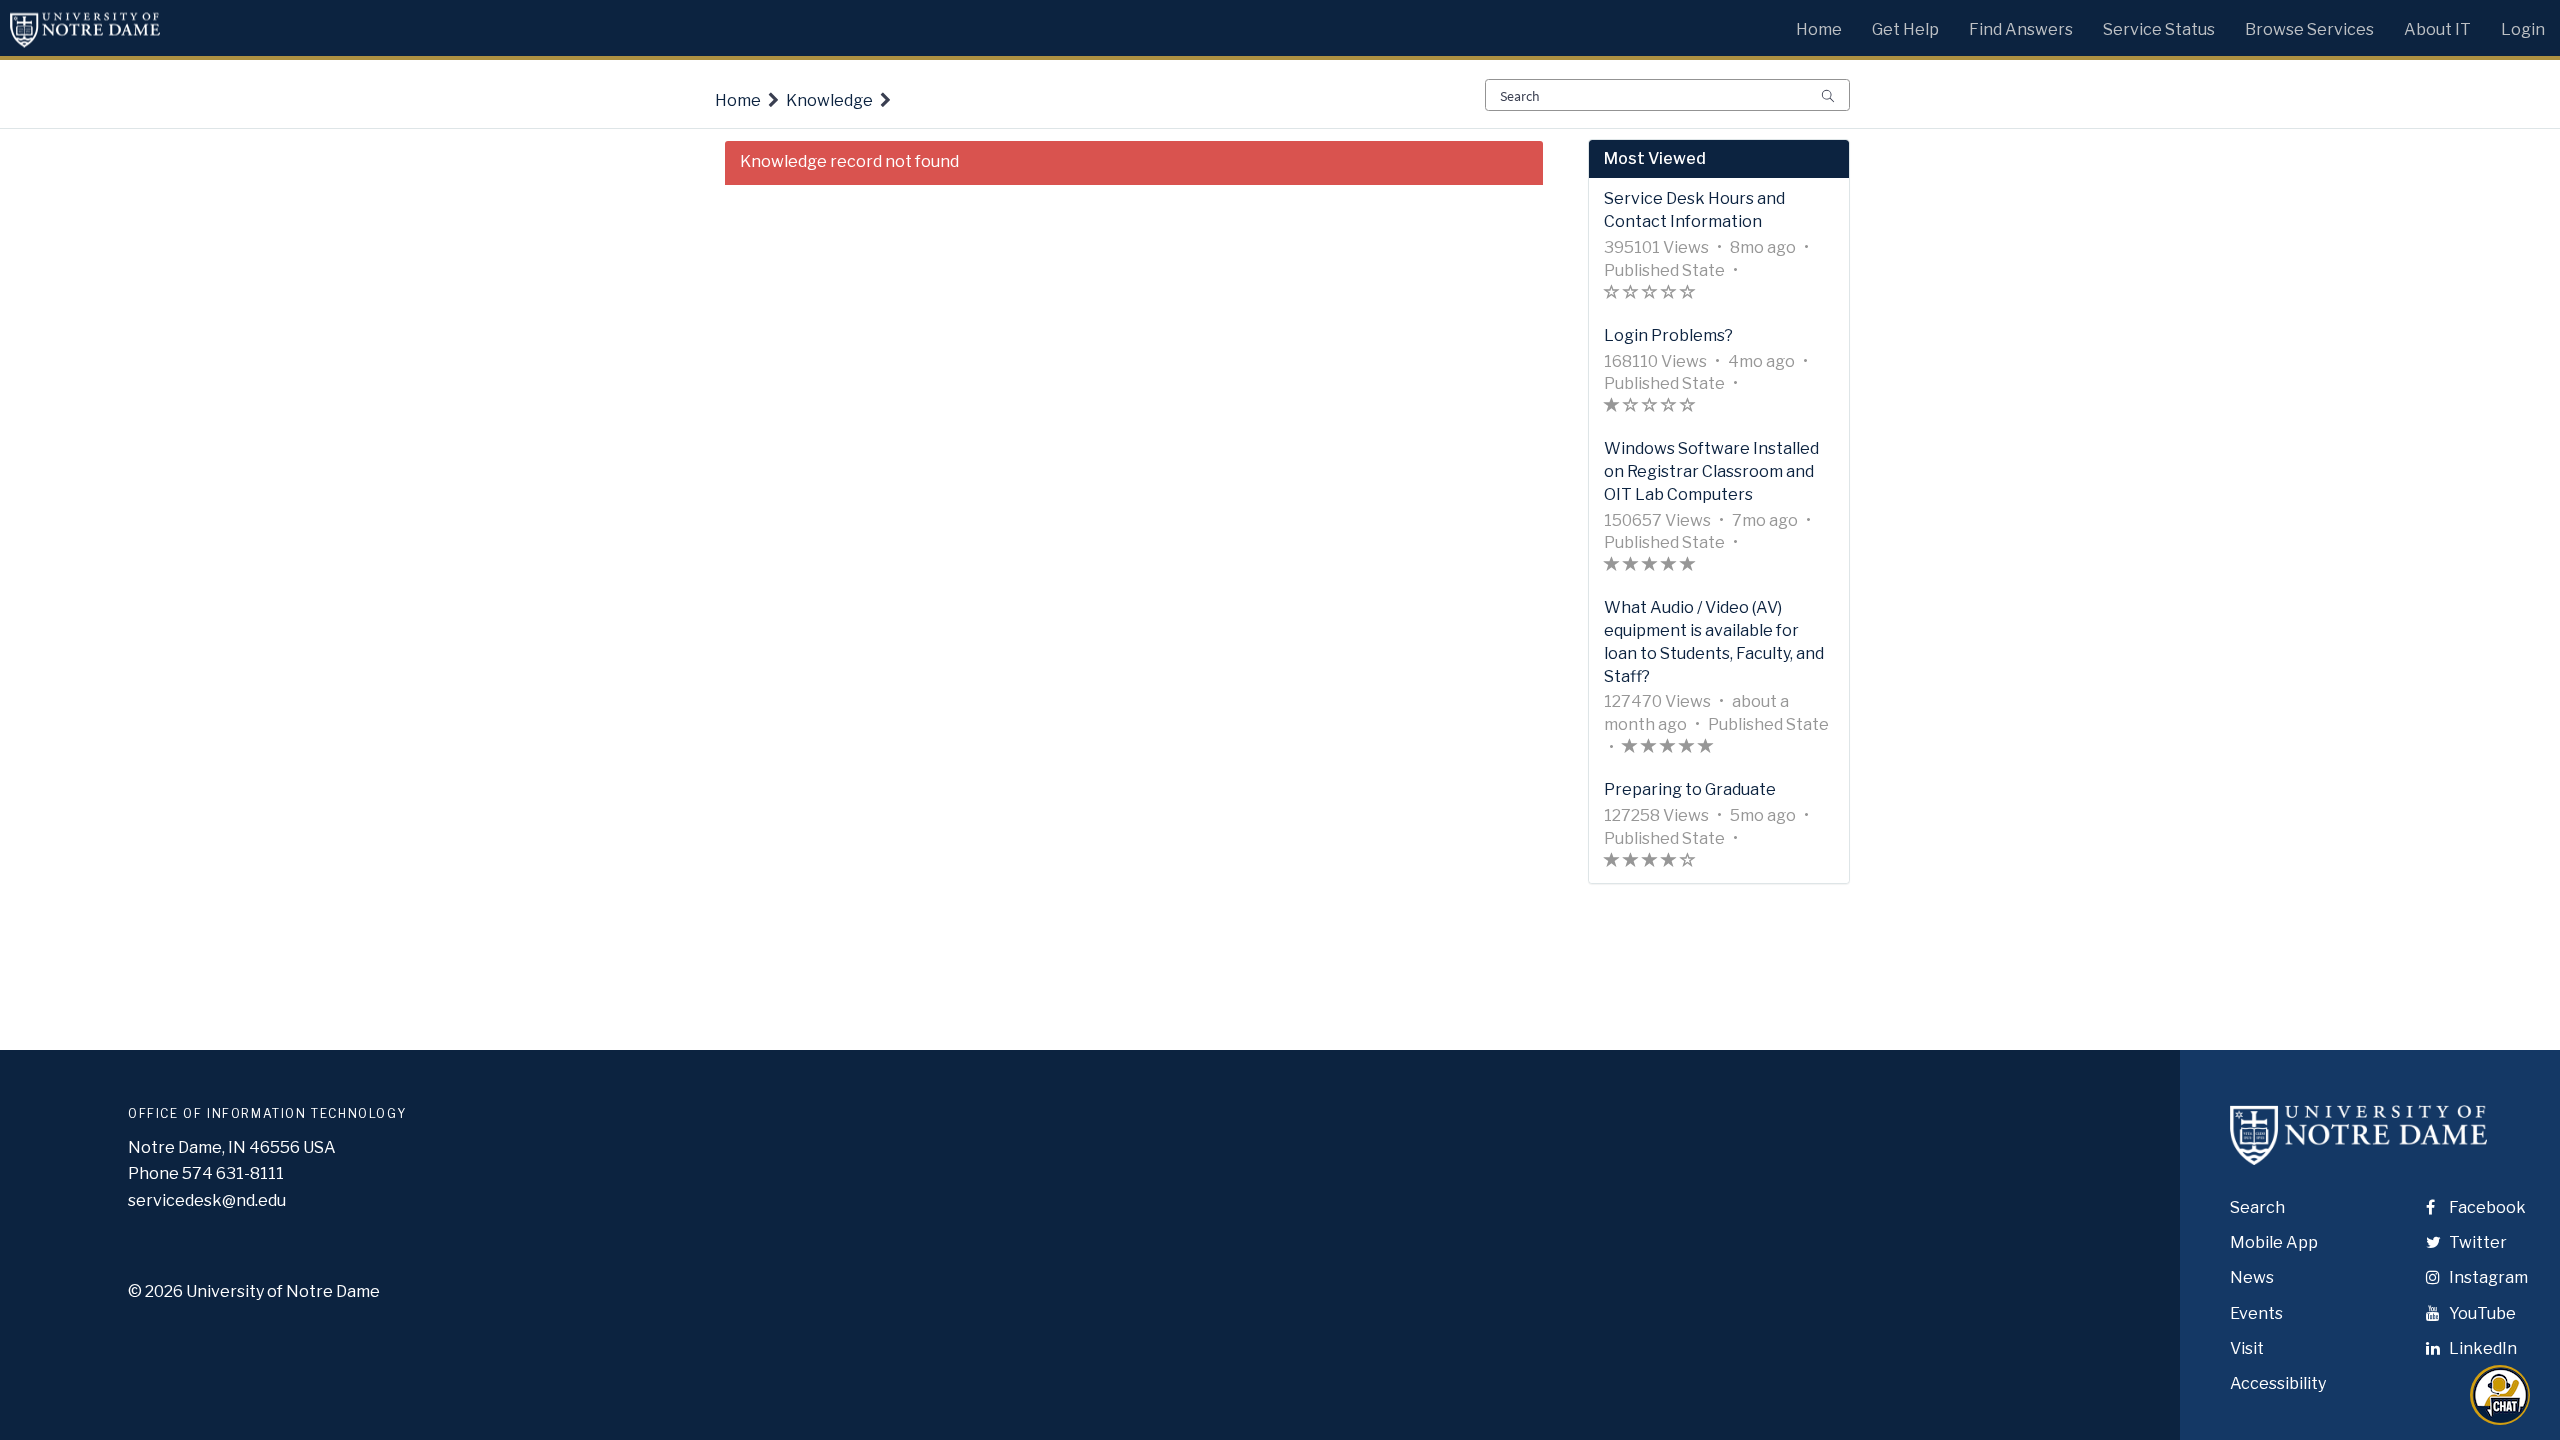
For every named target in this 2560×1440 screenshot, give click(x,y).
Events (2256, 1313)
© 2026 (155, 1291)
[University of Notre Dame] (2358, 1152)
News (2252, 1277)
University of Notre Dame (283, 1291)
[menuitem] (1819, 25)
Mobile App (2274, 1242)
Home (738, 100)
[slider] (1650, 294)
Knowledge (829, 100)
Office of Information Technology (267, 1113)
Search (2257, 1207)
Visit (2247, 1348)
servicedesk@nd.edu (207, 1200)
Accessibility (2278, 1383)
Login (2523, 29)
